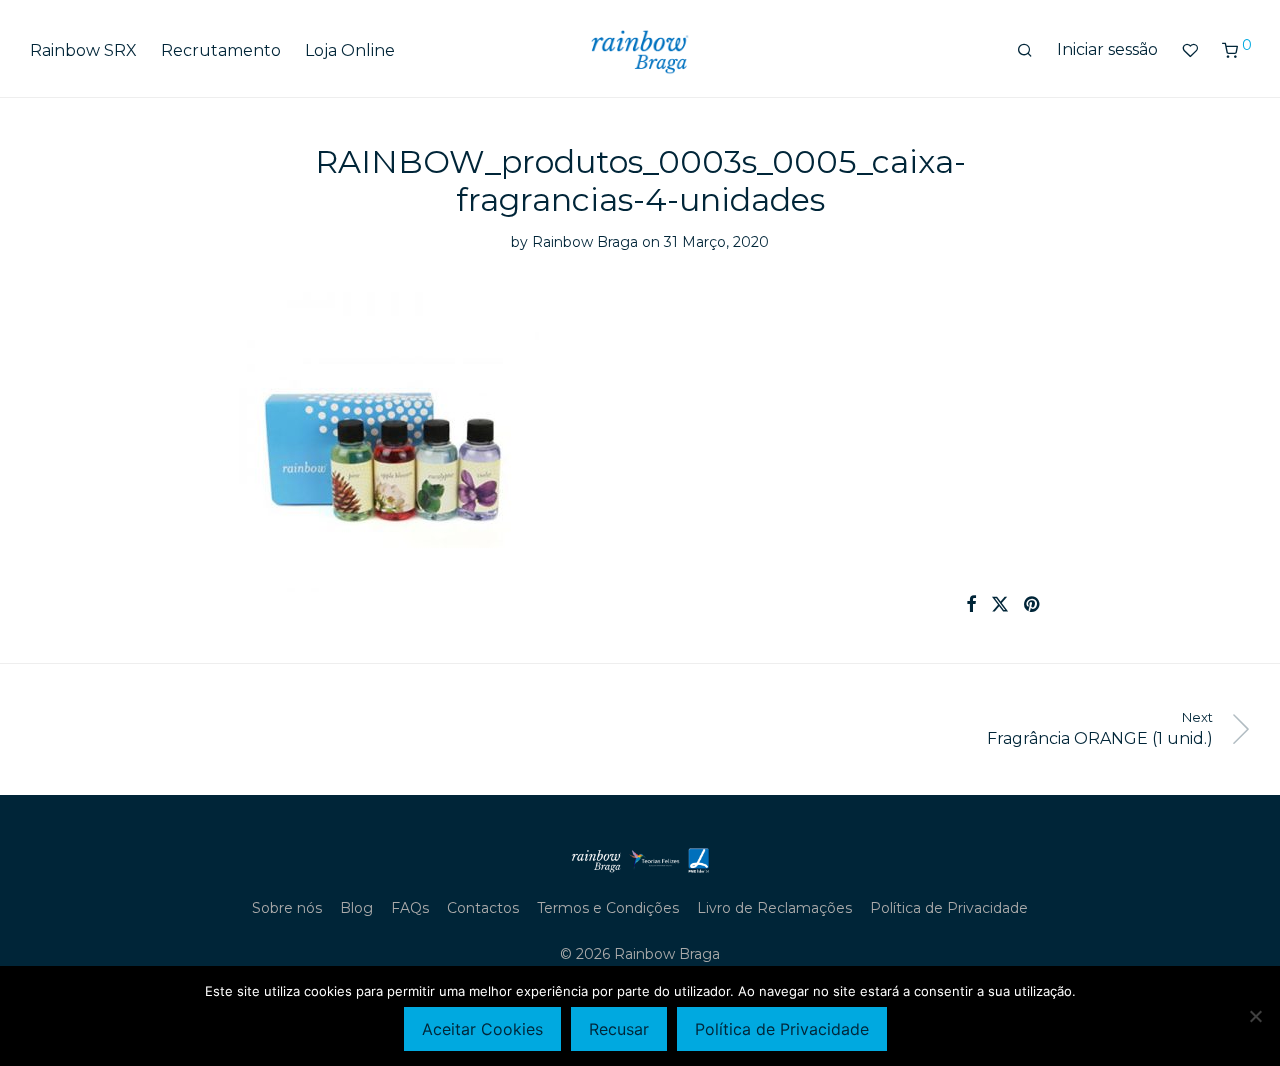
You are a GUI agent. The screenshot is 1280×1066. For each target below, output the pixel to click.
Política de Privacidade (949, 908)
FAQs (410, 908)
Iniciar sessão (1107, 49)
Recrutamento (221, 50)
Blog (356, 908)
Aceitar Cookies (482, 1029)
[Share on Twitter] (1000, 605)
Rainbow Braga (585, 242)
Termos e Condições (608, 908)
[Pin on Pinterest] (1033, 605)
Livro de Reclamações (774, 908)
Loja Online (350, 50)
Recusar (619, 1029)
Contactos (483, 908)
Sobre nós (287, 908)
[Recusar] (1255, 1016)
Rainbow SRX (83, 50)
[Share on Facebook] (971, 605)
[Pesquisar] (1025, 51)
